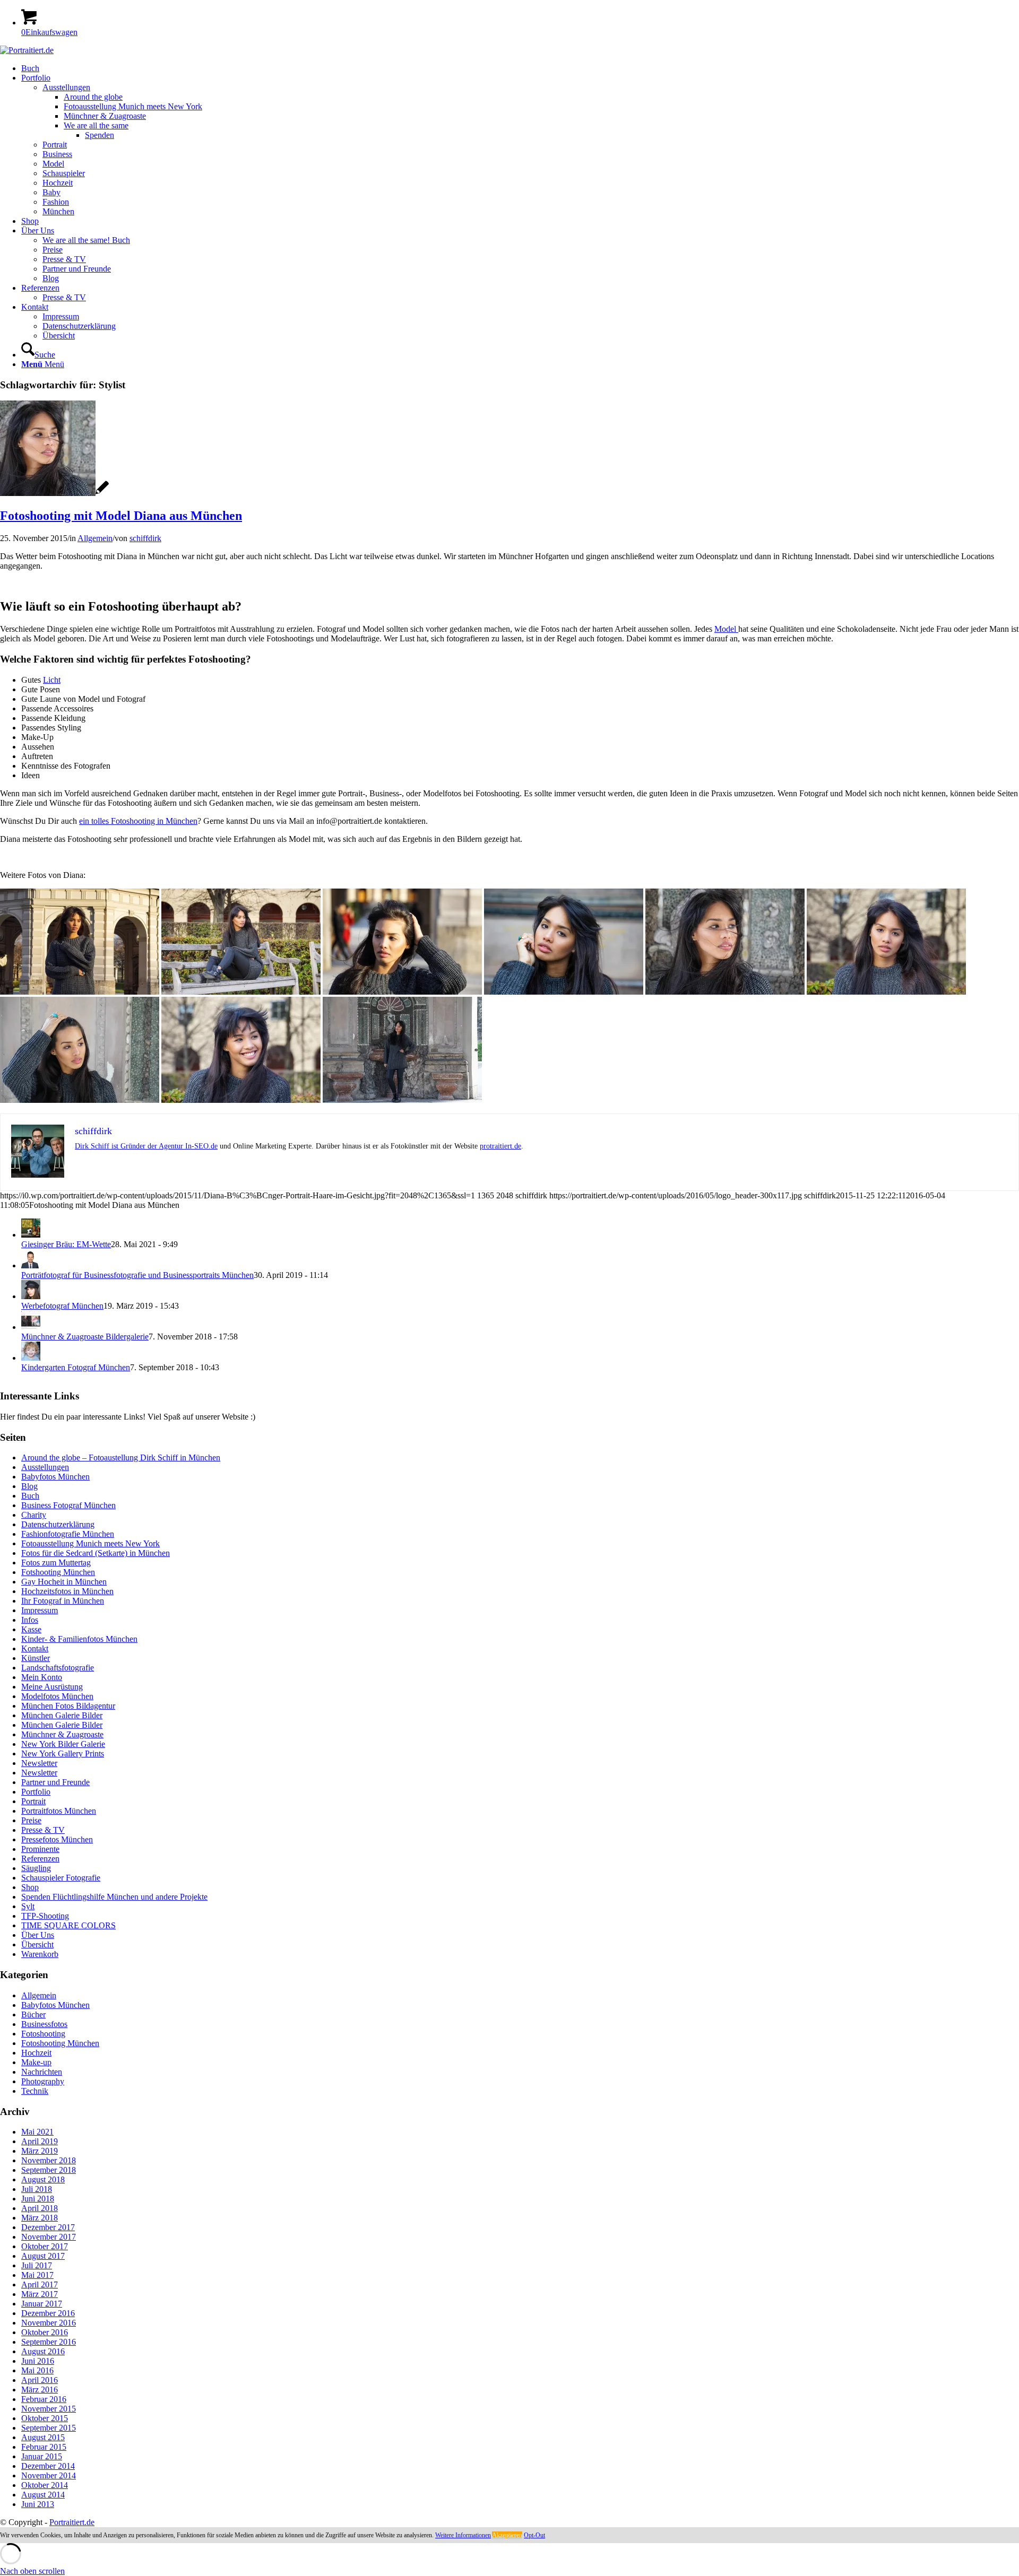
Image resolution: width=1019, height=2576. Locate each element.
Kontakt (35, 1648)
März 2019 (40, 2151)
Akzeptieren (507, 2535)
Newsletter (39, 1763)
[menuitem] (520, 68)
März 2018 (40, 2218)
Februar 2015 (44, 2447)
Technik (35, 2091)
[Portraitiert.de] (27, 50)
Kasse (31, 1629)
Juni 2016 (38, 2361)
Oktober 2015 (45, 2418)
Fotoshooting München (60, 2043)
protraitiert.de (500, 1146)
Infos (30, 1620)
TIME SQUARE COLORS (68, 1925)
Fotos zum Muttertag (56, 1563)
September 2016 (49, 2342)
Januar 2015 (42, 2456)
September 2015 (49, 2428)
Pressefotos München (57, 1839)
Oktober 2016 (45, 2332)
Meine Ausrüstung (52, 1687)
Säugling (36, 1868)
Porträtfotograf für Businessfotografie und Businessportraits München (137, 1275)
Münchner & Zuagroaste (62, 1734)
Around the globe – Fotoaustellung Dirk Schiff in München (121, 1457)
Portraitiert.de (72, 2522)
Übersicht (37, 1944)
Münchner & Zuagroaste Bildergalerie (85, 1337)
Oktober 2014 (45, 2485)
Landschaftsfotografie (58, 1668)
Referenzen (40, 1859)
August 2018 (43, 2179)
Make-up (36, 2062)
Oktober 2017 (45, 2246)
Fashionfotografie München (68, 1534)
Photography (43, 2081)
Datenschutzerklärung (58, 1524)
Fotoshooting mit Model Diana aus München (121, 516)
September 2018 (49, 2170)
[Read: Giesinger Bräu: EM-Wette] (31, 1235)
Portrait (33, 1801)
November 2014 (49, 2475)
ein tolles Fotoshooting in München (138, 821)
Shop (30, 1887)
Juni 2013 (38, 2504)
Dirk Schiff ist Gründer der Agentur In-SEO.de (146, 1146)
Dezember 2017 (48, 2227)
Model (726, 629)
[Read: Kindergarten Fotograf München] (31, 1358)
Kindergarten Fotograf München (76, 1367)
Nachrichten (42, 2072)
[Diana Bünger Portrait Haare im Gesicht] (54, 493)
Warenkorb (40, 1954)
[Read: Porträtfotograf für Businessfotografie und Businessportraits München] (31, 1265)
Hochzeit (36, 2053)
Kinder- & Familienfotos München (79, 1639)
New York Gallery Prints (63, 1753)
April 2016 (40, 2380)
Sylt (28, 1906)
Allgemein (95, 538)
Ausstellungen (45, 1467)
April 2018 (40, 2208)
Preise (31, 1820)
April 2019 (40, 2141)
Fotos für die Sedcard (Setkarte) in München (96, 1553)
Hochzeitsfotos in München (67, 1591)
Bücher (33, 2014)
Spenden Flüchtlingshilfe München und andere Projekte (114, 1897)
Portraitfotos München (59, 1811)
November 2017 (49, 2237)
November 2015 (49, 2409)
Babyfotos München (55, 1477)
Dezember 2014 (48, 2466)
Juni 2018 (38, 2199)
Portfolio (36, 1792)
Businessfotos (44, 2024)
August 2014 (43, 2495)
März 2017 (40, 2294)
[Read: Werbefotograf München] (31, 1296)
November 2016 (49, 2323)
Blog (29, 1486)
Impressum (40, 1610)
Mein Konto (42, 1677)
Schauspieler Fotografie (61, 1878)
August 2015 (43, 2437)
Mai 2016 (37, 2370)
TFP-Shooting (45, 1916)
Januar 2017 (42, 2304)
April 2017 (40, 2285)
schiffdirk (145, 538)
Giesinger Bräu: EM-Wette (66, 1244)
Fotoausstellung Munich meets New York (90, 1543)
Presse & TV (43, 1830)
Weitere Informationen (463, 2535)
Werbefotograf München (62, 1306)
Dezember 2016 (48, 2313)
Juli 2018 (37, 2189)
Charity (34, 1515)
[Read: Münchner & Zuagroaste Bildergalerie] (31, 1327)
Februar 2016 (44, 2399)
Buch (30, 1496)
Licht (52, 680)
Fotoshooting (43, 2034)
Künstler (36, 1658)
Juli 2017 (37, 2265)
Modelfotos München (57, 1696)
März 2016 (40, 2390)
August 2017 (43, 2256)
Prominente (40, 1849)
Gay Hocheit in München (64, 1582)
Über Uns (38, 1935)
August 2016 (43, 2351)
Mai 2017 (37, 2275)
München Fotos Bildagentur (68, 1706)
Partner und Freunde (55, 1782)
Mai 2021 (37, 2132)
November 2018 (49, 2160)
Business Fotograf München (68, 1505)
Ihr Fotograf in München (63, 1601)
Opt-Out (534, 2535)
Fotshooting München (58, 1572)
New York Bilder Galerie (63, 1744)
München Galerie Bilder (62, 1715)
